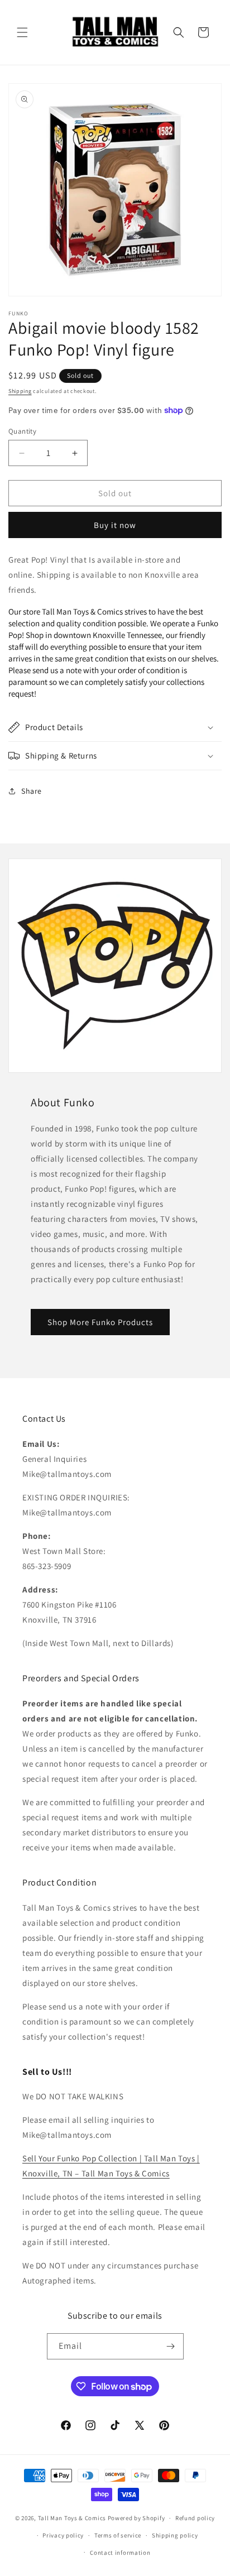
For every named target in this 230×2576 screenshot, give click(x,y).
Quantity (22, 431)
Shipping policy (175, 2535)
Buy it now (115, 525)
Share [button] (32, 791)
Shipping (20, 391)
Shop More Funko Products (100, 1322)
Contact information (120, 2553)
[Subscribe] (171, 2346)
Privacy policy (63, 2535)
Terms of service (118, 2535)
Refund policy (195, 2518)
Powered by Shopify (136, 2518)
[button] (22, 32)
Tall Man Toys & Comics (72, 2518)
